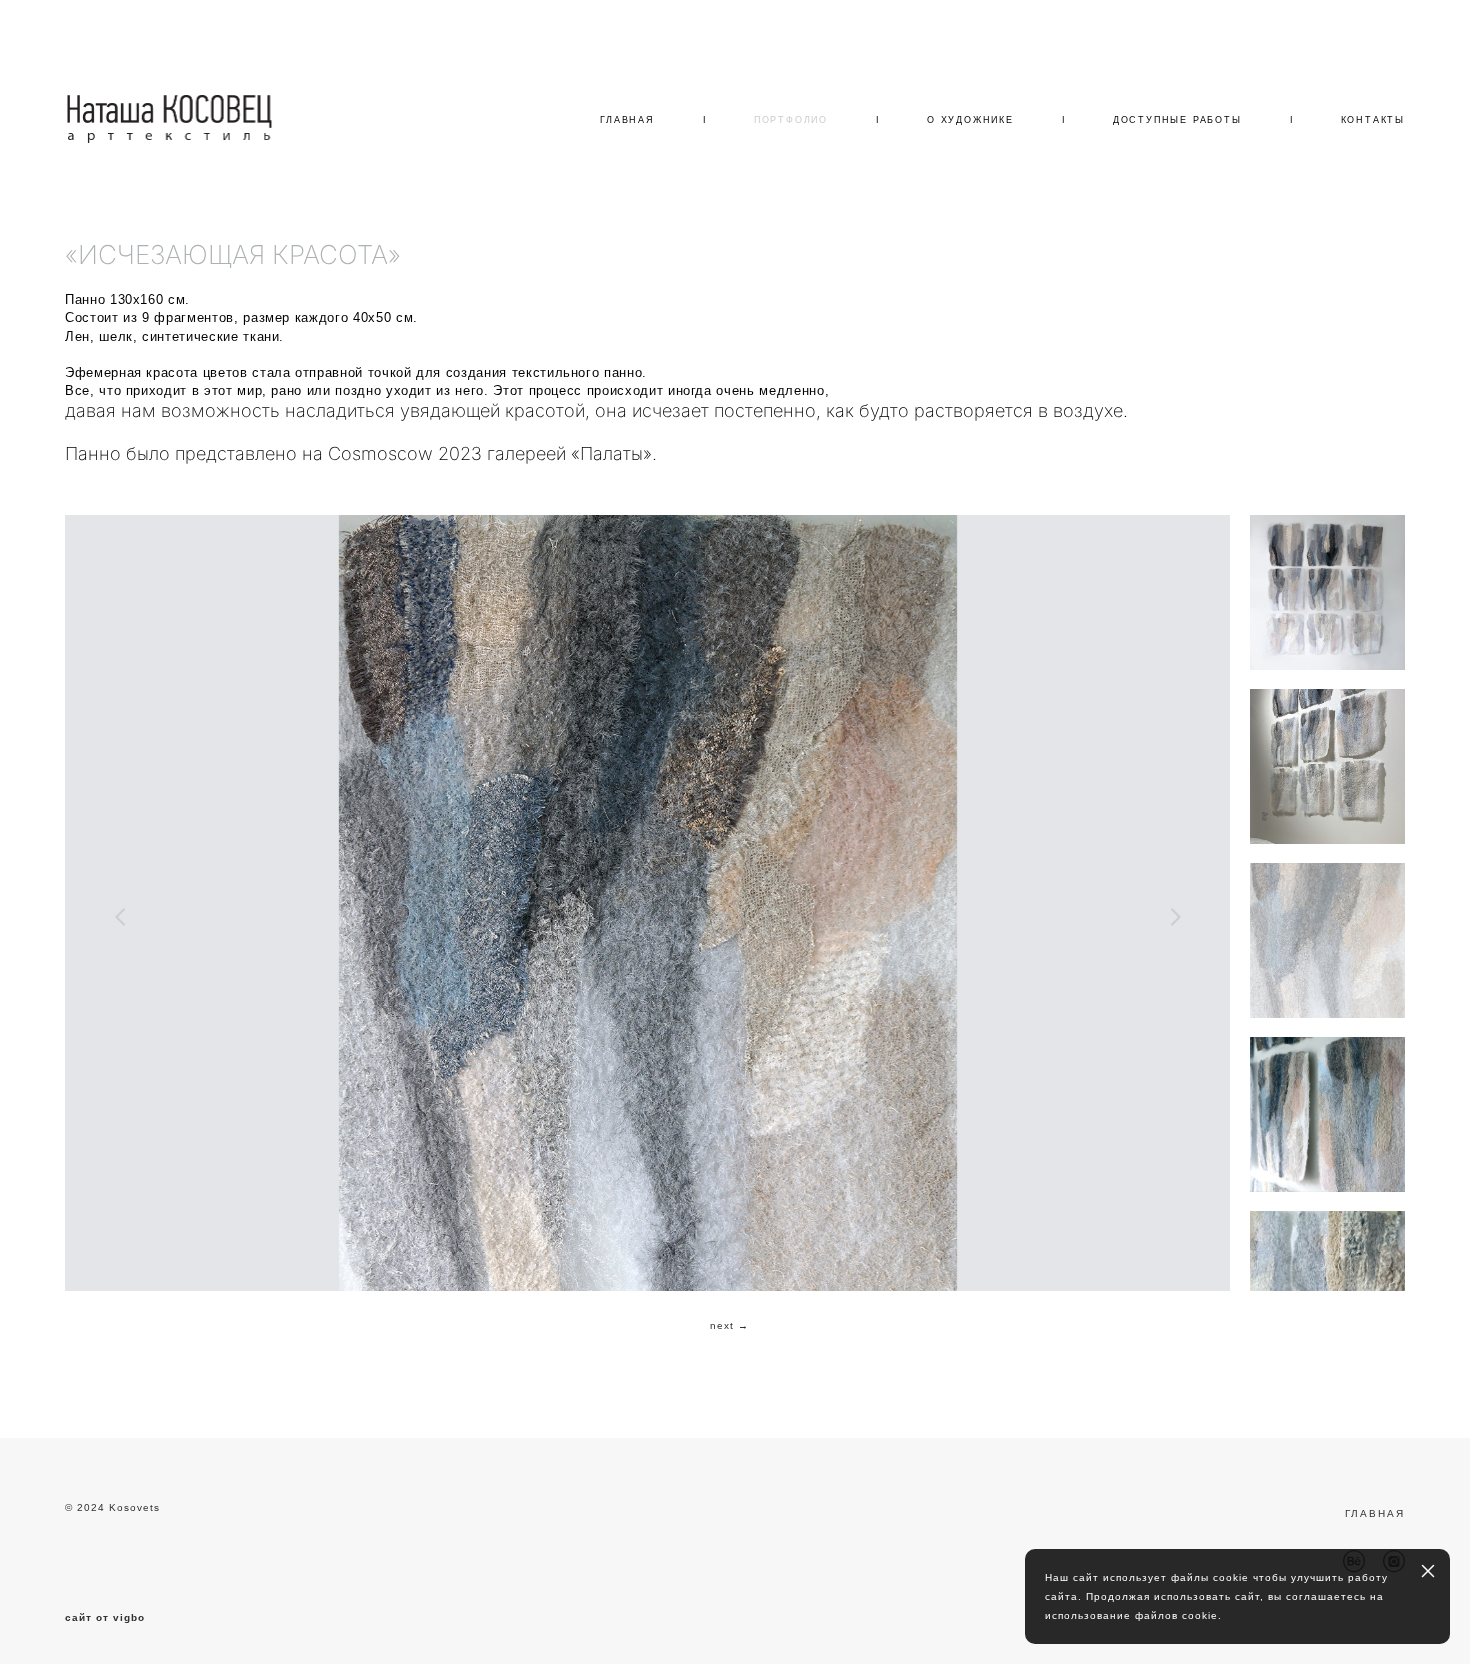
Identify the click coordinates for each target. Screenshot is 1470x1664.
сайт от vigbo (105, 1618)
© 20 (78, 1507)
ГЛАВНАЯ (627, 120)
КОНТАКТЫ (1373, 120)
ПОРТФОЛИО (791, 120)
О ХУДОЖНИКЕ (970, 120)
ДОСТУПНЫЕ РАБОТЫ (1177, 120)
